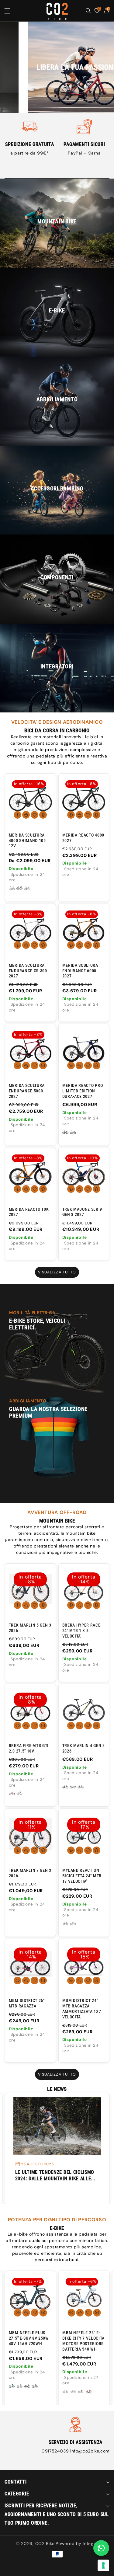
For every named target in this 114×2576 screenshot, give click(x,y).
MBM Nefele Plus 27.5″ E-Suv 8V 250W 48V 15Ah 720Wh (29, 2338)
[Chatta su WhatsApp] (101, 2548)
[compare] (43, 815)
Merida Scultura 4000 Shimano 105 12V (27, 841)
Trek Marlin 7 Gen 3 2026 (30, 1873)
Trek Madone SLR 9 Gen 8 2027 (82, 1212)
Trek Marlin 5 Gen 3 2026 (30, 1628)
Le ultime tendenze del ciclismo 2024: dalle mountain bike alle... (55, 2175)
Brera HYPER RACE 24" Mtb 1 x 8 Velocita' (81, 1631)
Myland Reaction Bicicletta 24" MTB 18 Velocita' (82, 1876)
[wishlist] (35, 815)
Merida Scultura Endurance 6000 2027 (80, 971)
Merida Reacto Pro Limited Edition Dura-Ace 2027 (83, 1091)
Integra (90, 2543)
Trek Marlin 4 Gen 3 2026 (84, 1748)
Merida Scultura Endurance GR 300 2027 (28, 971)
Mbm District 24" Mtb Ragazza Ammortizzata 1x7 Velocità (82, 2009)
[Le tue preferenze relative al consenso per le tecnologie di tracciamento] (103, 2565)
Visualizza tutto (57, 1272)
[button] (12, 11)
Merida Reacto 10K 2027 (29, 1212)
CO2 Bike (45, 2543)
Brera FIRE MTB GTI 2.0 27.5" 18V (29, 1748)
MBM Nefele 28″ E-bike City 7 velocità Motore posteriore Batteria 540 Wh (83, 2341)
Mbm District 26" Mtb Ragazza (27, 2003)
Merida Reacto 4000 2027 (83, 838)
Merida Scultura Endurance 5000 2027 (27, 1091)
